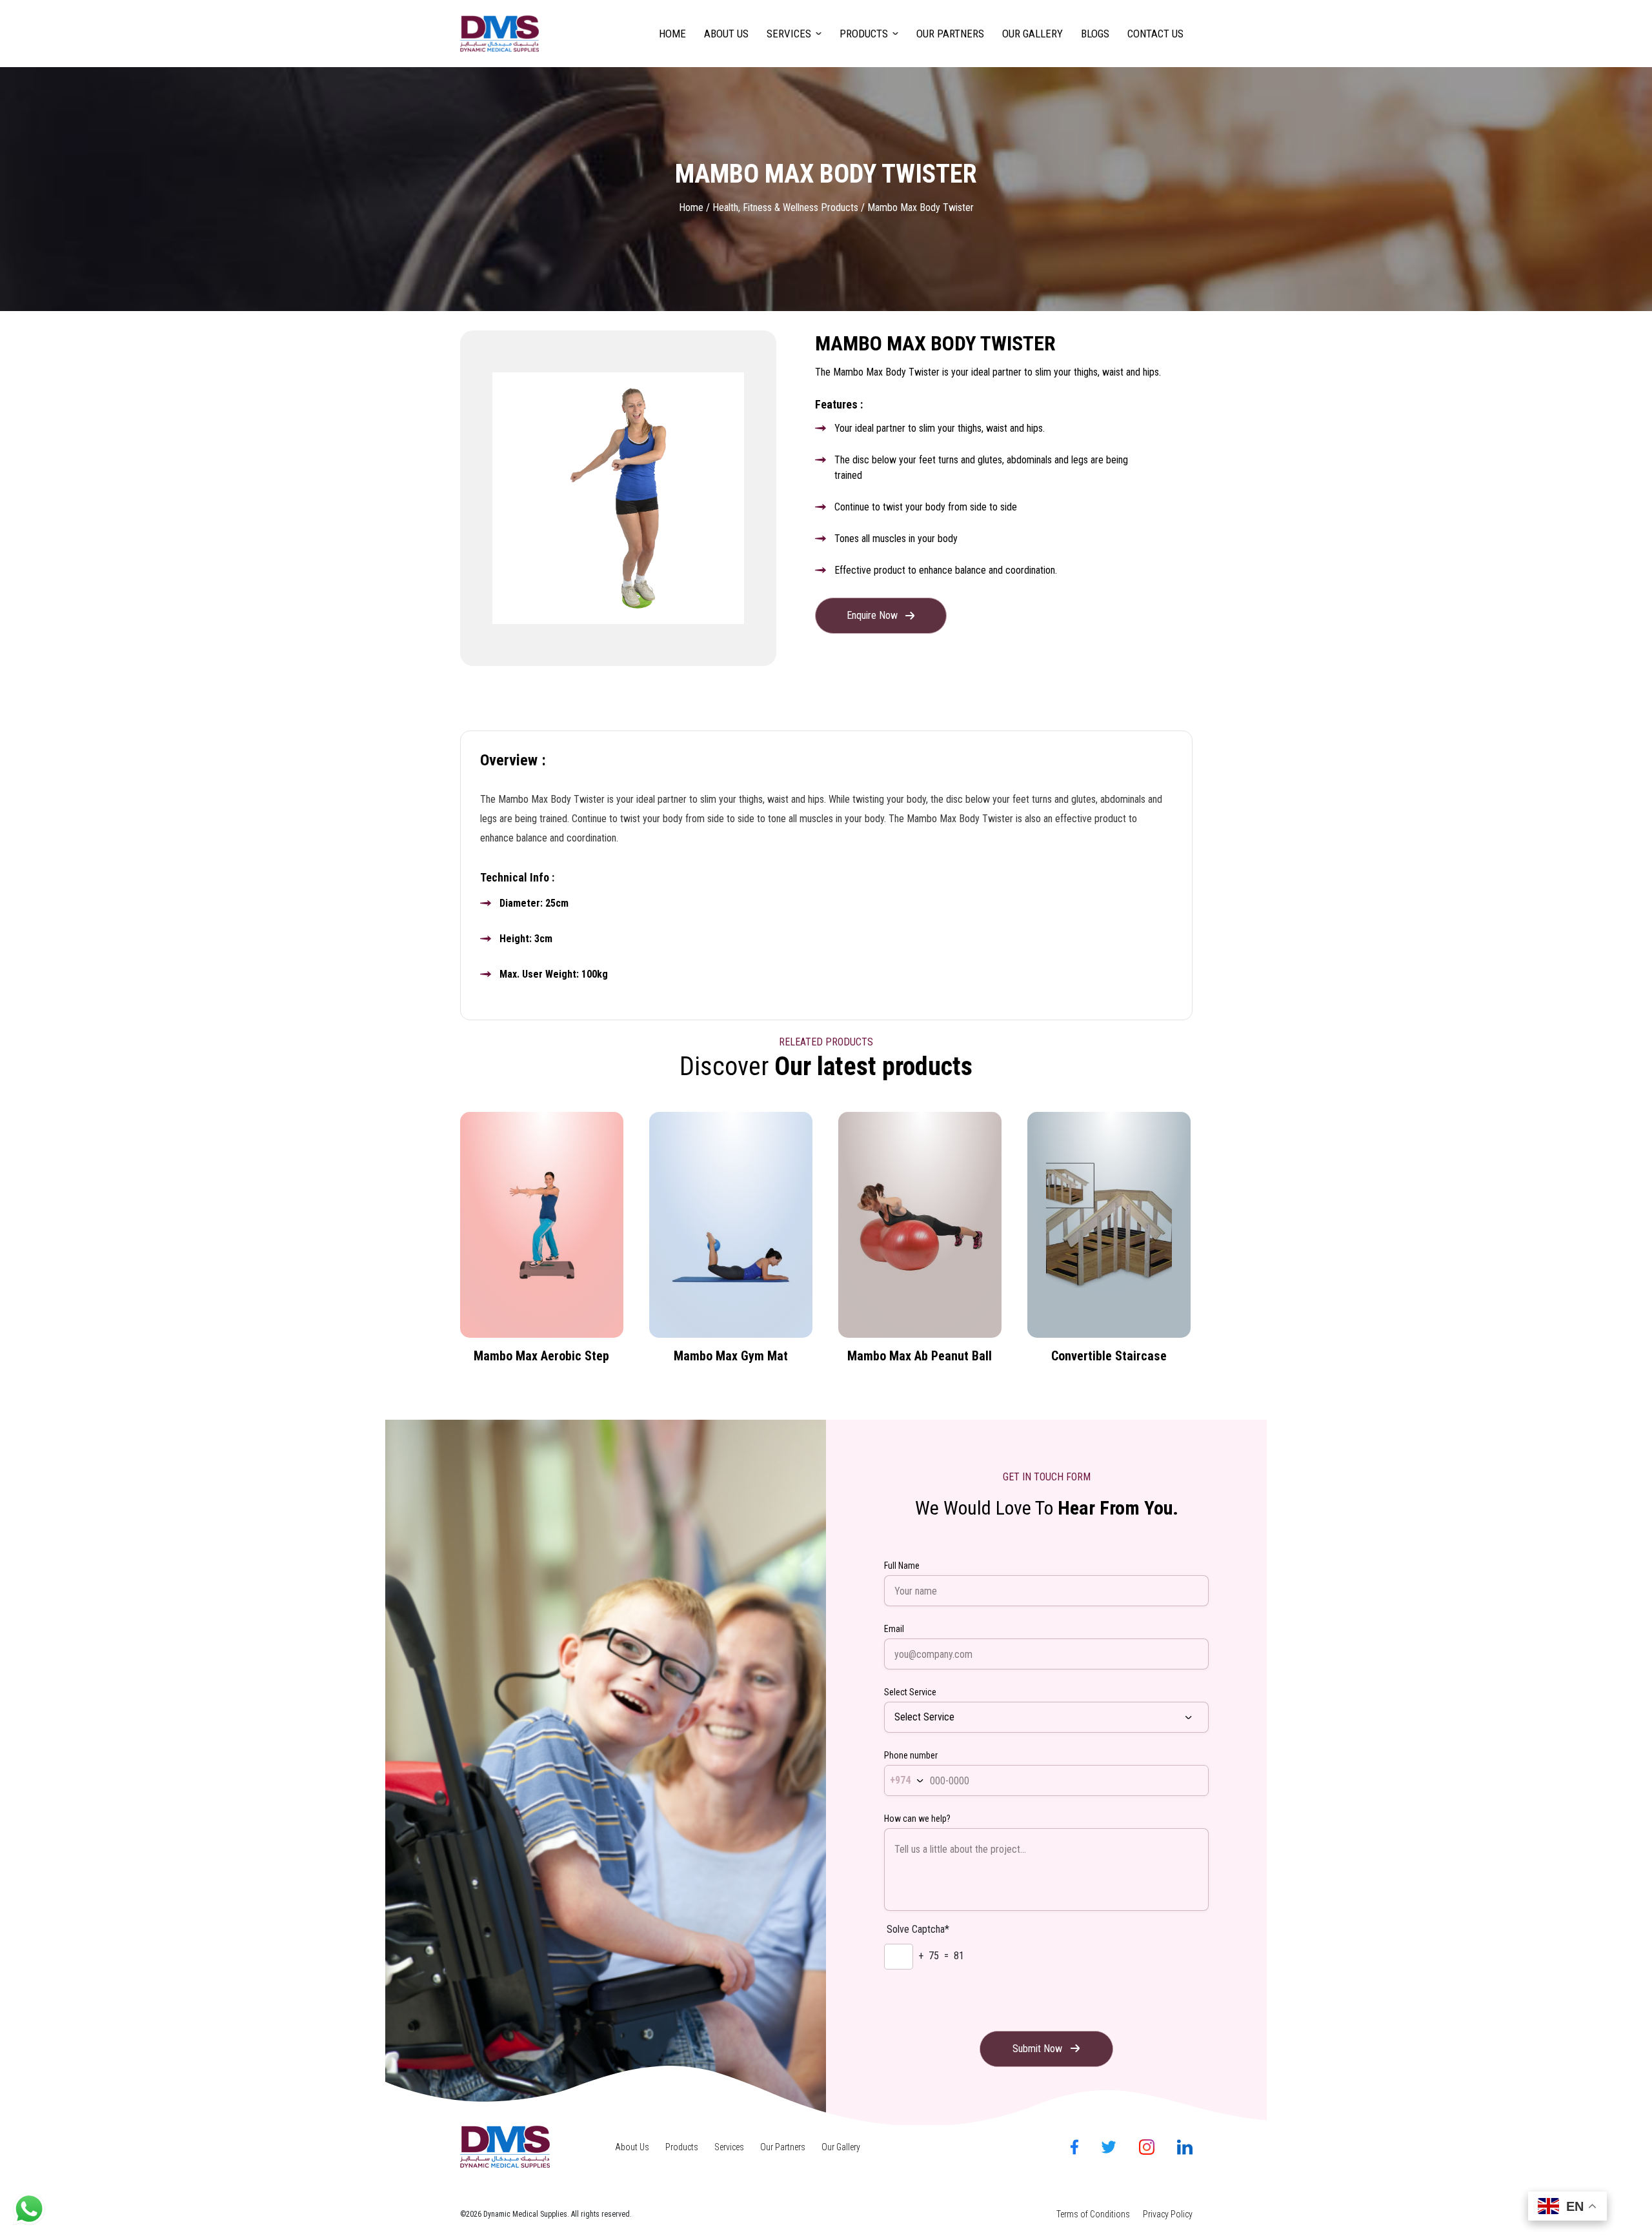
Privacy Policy (1168, 2214)
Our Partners (950, 34)
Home (672, 34)
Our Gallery (1032, 34)
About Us (726, 34)
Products (864, 34)
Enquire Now (872, 615)
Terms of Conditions (1093, 2214)
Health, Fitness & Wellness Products (785, 207)
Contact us (1155, 34)
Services (789, 34)
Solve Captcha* (918, 1929)
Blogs (1095, 34)
